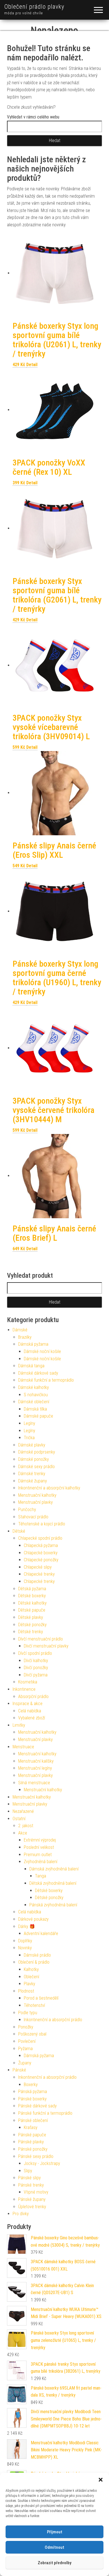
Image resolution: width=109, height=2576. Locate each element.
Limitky (19, 1725)
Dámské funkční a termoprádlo (46, 1380)
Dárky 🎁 (27, 1926)
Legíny (29, 1423)
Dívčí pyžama (36, 1675)
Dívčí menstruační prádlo (41, 1639)
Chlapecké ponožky (41, 1560)
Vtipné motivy (36, 2192)
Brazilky (25, 1337)
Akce (23, 1833)
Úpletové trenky (32, 2207)
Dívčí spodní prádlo (35, 1653)
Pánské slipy (29, 2178)
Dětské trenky (31, 1632)
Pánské (19, 2070)
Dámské (20, 1330)
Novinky (25, 1948)
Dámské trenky (32, 1474)
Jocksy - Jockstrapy (42, 2163)
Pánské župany (32, 2199)
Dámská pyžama (33, 1344)
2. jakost (26, 1826)
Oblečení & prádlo (34, 1962)
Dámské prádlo (37, 1955)
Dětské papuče (32, 1610)
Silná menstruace (34, 1783)
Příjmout (55, 2532)
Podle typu (28, 2013)
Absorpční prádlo (33, 1697)
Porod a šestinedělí (41, 1998)
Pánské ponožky (33, 2149)
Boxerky (31, 2085)
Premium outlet (38, 1855)
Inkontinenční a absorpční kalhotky (49, 1488)
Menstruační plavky (35, 1502)
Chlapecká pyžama (41, 1545)
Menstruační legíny (35, 1768)
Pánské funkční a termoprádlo (45, 2113)
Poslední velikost (39, 1847)
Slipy (28, 2171)
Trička (29, 1438)
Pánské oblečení (33, 2120)
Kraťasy (31, 2127)
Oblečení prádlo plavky (34, 7)
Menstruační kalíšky (36, 1761)
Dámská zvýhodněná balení (54, 1869)
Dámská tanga (31, 1366)
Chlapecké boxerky (41, 1553)
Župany (25, 2063)
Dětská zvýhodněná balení (53, 1883)
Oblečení (31, 1977)
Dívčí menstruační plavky (46, 1646)
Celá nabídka (30, 1711)
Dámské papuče (38, 1416)
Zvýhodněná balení (41, 1862)
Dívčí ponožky (36, 1668)
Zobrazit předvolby (54, 2563)
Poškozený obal (32, 2034)
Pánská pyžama (33, 2092)
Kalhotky (31, 1969)
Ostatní (19, 1819)
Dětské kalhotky (32, 1603)
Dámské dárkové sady (38, 1373)
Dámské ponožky (34, 1459)
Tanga (41, 1876)
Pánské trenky (31, 2185)
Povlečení (27, 2041)
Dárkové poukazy (33, 1919)
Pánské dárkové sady (37, 2106)
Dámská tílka (35, 1409)
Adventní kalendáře (41, 1933)
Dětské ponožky (32, 1625)
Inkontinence (24, 1689)
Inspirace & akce (28, 1704)
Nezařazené (23, 1811)
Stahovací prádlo (33, 1517)
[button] (101, 2480)
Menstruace (23, 1747)
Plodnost (26, 1991)
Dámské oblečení (34, 1402)
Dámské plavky (32, 1445)
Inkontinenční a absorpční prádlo (53, 2020)
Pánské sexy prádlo (36, 2156)
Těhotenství (34, 2005)
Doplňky (25, 1941)
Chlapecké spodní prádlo (40, 1538)
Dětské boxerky (32, 1596)
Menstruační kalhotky (37, 1495)
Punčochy (27, 1510)
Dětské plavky (31, 1617)
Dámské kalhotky (34, 1387)
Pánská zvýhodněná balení (53, 1905)
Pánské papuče (32, 2135)
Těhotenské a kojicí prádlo (42, 1524)
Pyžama (25, 2049)
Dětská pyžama (32, 1589)
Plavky (29, 1984)
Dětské (19, 1531)
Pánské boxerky (32, 2099)
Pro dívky (21, 2214)
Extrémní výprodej (40, 1840)
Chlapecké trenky (39, 1574)
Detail (32, 365)
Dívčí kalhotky (36, 1661)
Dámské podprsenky (37, 1452)
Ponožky (26, 2027)
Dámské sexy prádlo (36, 1467)
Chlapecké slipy (38, 1567)
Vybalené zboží (32, 1718)
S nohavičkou (36, 1395)
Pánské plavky (31, 2142)
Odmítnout (54, 2547)
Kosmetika (28, 1682)
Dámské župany (33, 1481)
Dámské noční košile (42, 1351)
